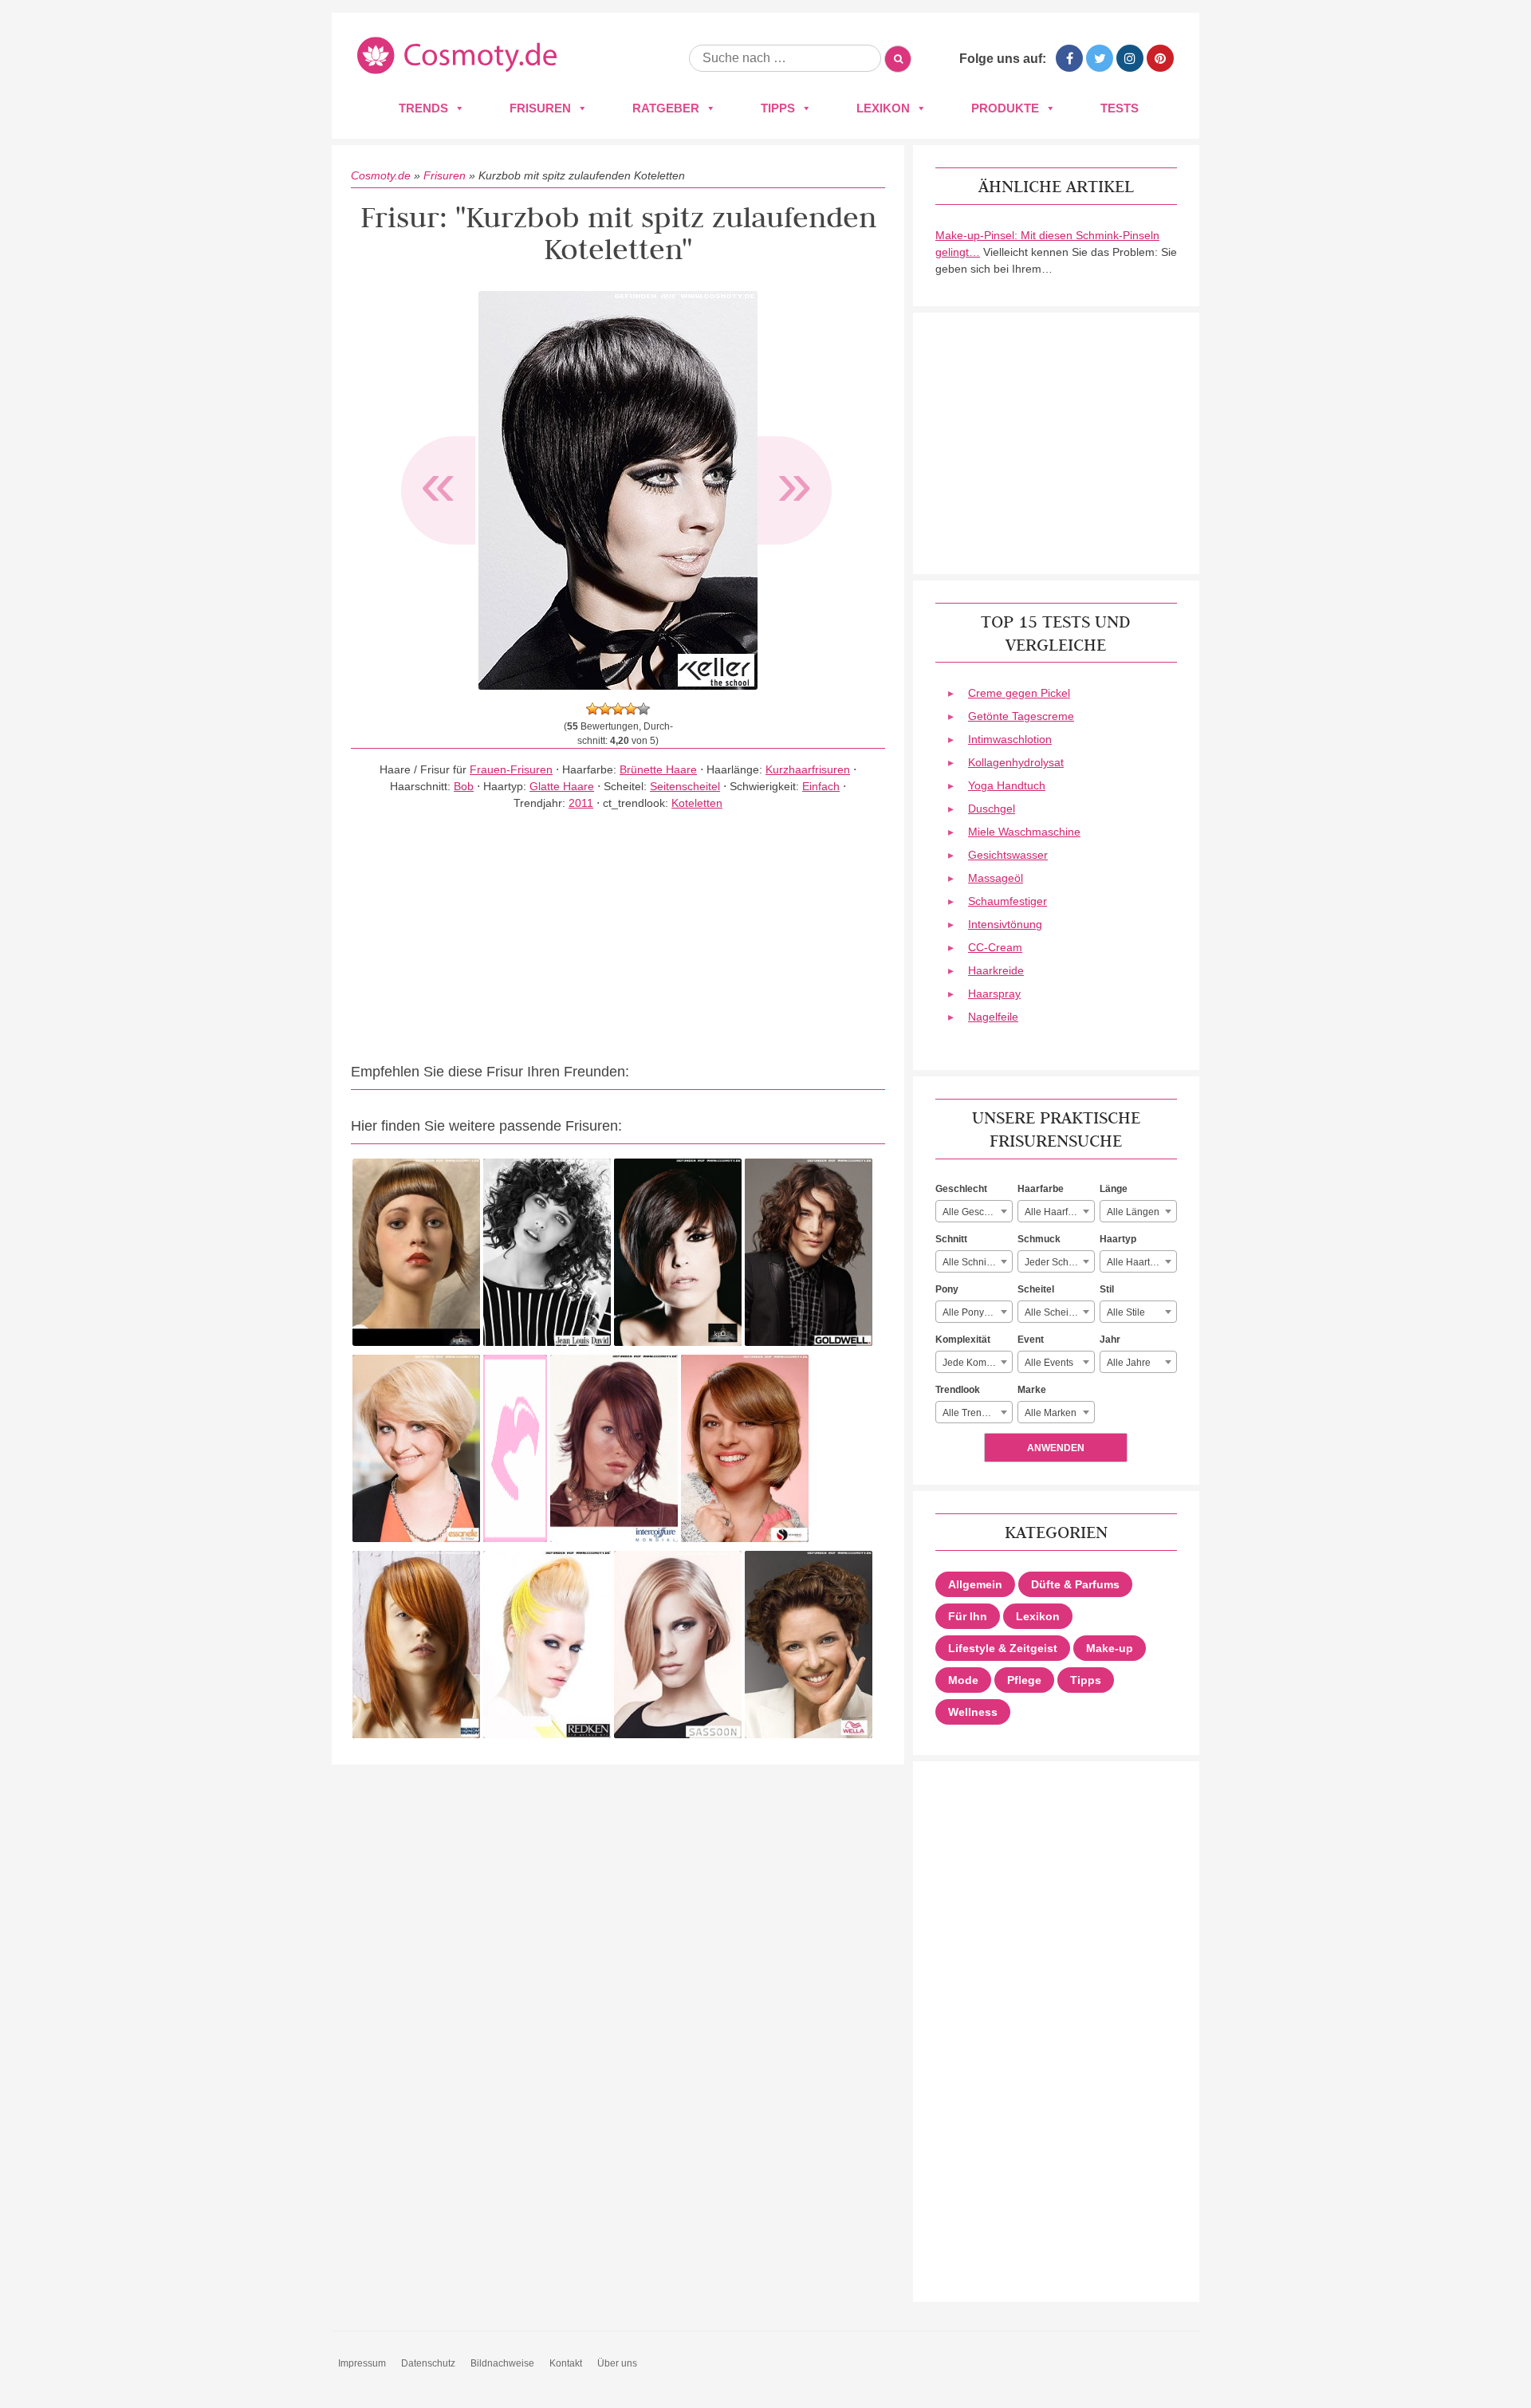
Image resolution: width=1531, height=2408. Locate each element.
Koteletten (697, 803)
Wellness (973, 1712)
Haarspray (994, 993)
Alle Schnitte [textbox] (970, 1262)
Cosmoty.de (381, 175)
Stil (1107, 1289)
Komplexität (963, 1340)
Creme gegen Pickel (1019, 693)
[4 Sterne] (631, 709)
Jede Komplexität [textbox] (977, 1363)
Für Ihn (968, 1616)
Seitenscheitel (685, 786)
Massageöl (996, 878)
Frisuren (540, 108)
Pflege (1024, 1680)
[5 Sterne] (643, 709)
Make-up (1110, 1648)
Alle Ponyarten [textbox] (974, 1312)
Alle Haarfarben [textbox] (1059, 1212)
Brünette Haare (658, 769)
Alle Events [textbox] (1049, 1363)
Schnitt (951, 1239)
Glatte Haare (562, 786)
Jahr (1110, 1340)
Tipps (778, 108)
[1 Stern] (592, 709)
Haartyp (1118, 1239)
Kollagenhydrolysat (1016, 762)
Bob (464, 786)
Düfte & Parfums (1075, 1584)
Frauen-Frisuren (511, 769)
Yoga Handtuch (1007, 785)
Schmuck (1039, 1239)
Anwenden (1056, 1448)
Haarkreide (996, 970)
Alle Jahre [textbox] (1129, 1363)
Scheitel (1036, 1289)
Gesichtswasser (1008, 855)
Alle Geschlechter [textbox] (977, 1212)
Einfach (821, 786)
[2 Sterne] (605, 709)
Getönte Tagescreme (1021, 716)
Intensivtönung (1005, 924)
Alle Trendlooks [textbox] (976, 1413)
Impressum (362, 2363)
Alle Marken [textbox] (1051, 1413)
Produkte (1005, 108)
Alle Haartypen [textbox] (1139, 1262)
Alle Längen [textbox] (1133, 1212)
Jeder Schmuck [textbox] (1058, 1262)
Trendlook (958, 1390)
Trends (423, 108)
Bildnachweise (502, 2363)
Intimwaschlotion (1010, 739)
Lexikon (883, 108)
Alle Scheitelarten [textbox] (1059, 1312)
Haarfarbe (1041, 1189)
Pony (947, 1289)
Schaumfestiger (1008, 901)
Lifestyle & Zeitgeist (1003, 1648)
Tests (1120, 108)
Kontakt (566, 2363)
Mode (963, 1680)
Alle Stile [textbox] (1126, 1312)
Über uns (617, 2363)
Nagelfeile (993, 1017)
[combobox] (974, 1211)
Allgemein (975, 1584)
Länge (1114, 1189)
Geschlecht (961, 1189)
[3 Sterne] (618, 709)
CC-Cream (995, 947)
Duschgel (992, 809)
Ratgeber (666, 108)
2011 (581, 803)
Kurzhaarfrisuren (808, 769)
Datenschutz (428, 2363)
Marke (1032, 1390)
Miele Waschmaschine (1024, 832)
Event (1031, 1340)
